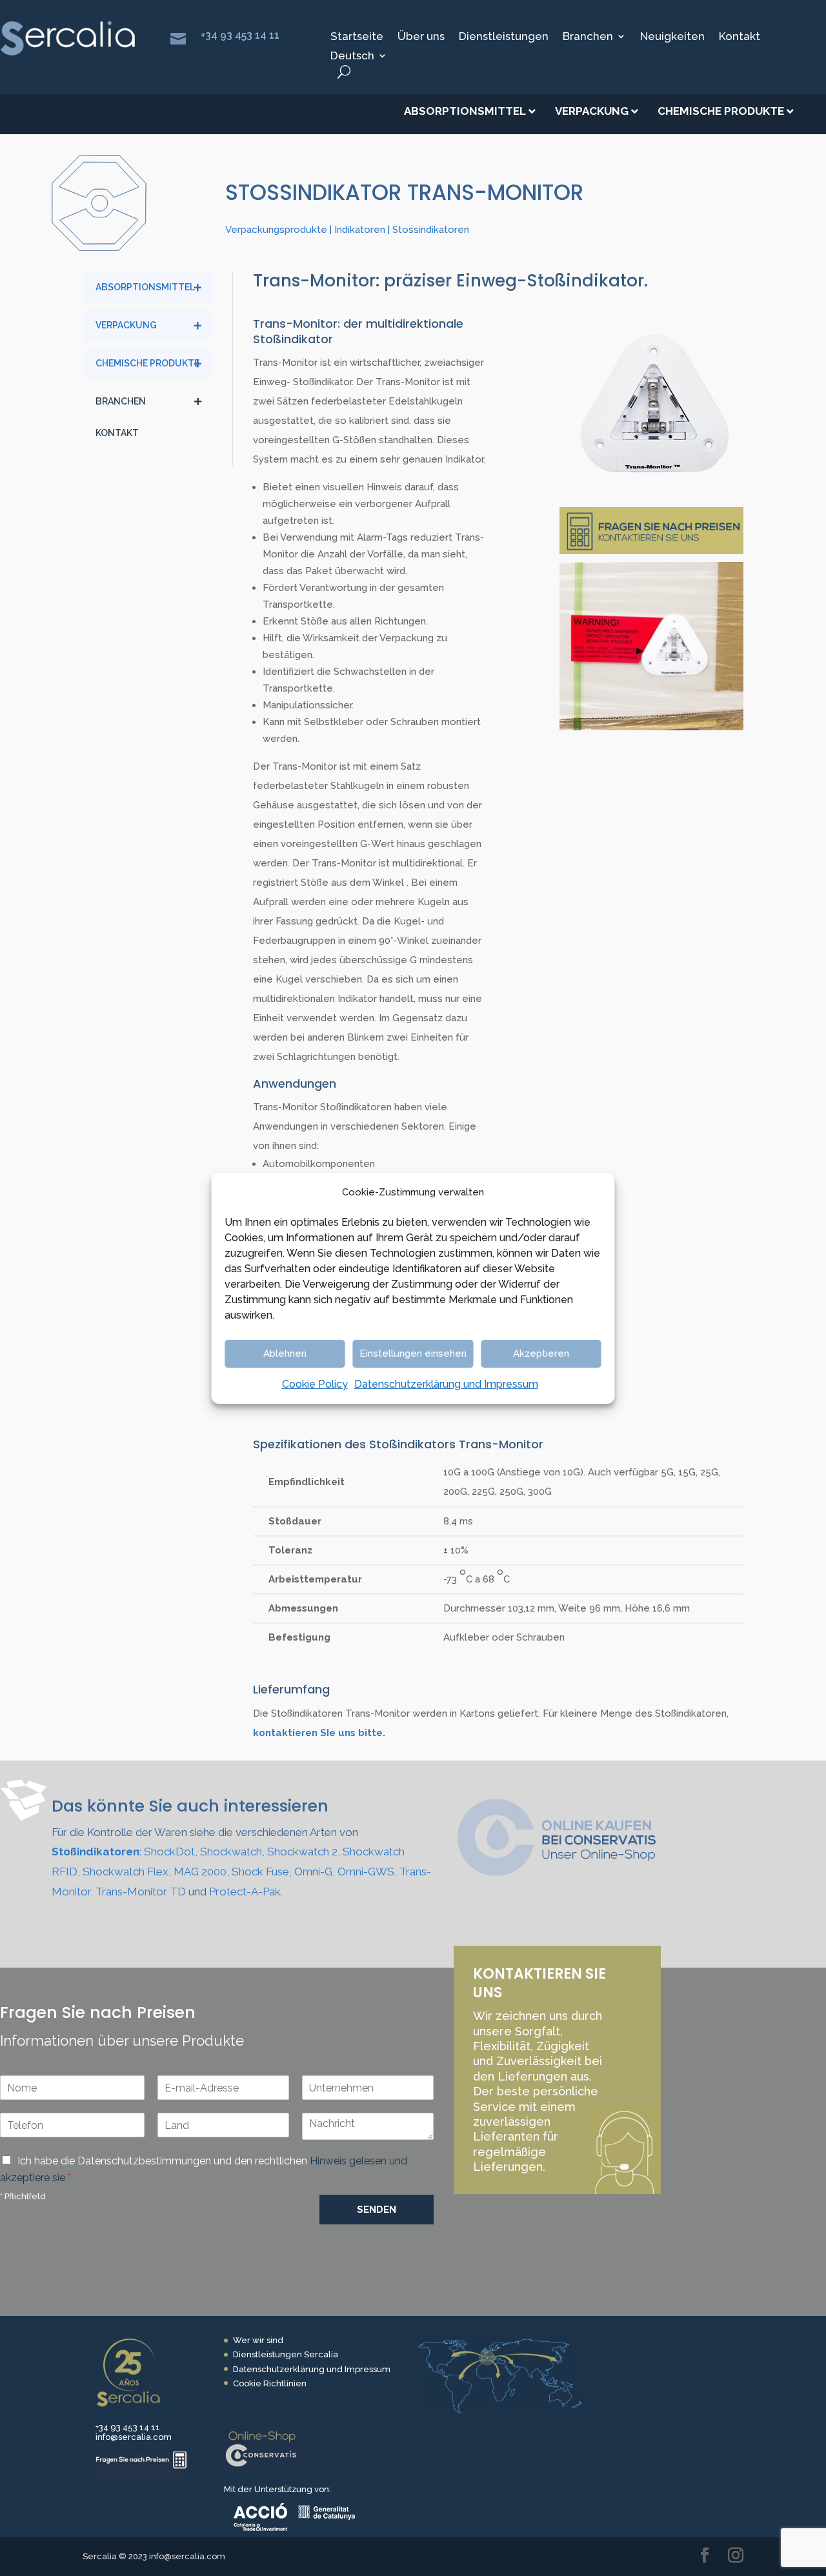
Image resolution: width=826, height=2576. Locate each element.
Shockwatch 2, (304, 1852)
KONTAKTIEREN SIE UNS (539, 1983)
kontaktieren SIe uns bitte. (319, 1733)
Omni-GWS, (367, 1872)
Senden (377, 2210)
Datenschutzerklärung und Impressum (446, 1384)
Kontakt (740, 37)
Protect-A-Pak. (246, 1892)
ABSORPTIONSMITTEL (145, 287)
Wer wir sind (258, 2340)
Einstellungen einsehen (413, 1353)
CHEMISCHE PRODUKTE (147, 363)
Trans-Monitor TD (141, 1892)
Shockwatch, (232, 1852)
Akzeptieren (541, 1353)
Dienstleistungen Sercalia (286, 2354)
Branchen (588, 37)
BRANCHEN (121, 401)
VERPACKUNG (126, 325)
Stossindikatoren (431, 230)
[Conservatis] (263, 2471)
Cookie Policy (315, 1384)
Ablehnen (285, 1353)
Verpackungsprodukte (276, 230)
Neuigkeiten (672, 37)
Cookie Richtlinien (270, 2383)
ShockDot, (171, 1852)
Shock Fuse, (262, 1872)
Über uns (421, 37)
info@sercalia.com (134, 2437)
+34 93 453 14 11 (240, 35)
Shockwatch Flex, (127, 1872)
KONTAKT (117, 433)
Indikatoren (360, 230)
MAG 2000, (201, 1872)
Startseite (357, 37)
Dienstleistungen (504, 37)
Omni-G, (315, 1872)
